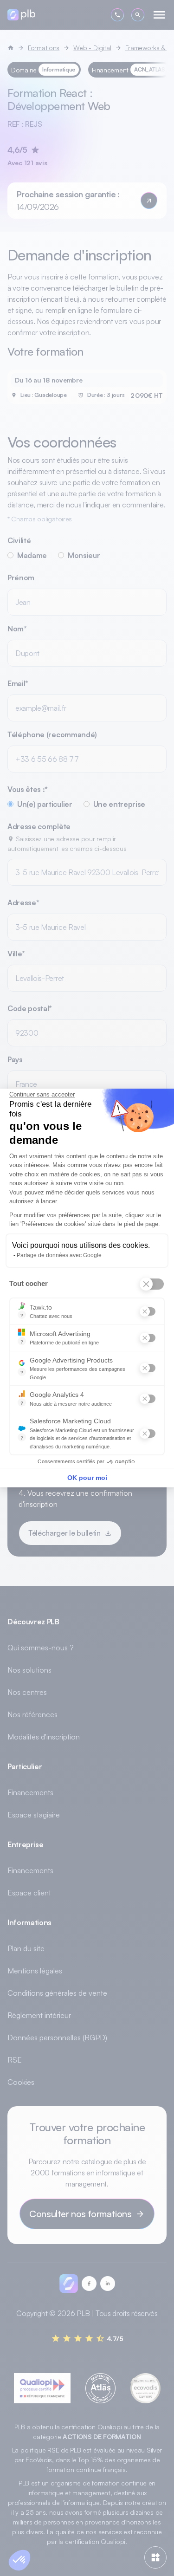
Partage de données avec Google (59, 1255)
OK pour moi (87, 1478)
